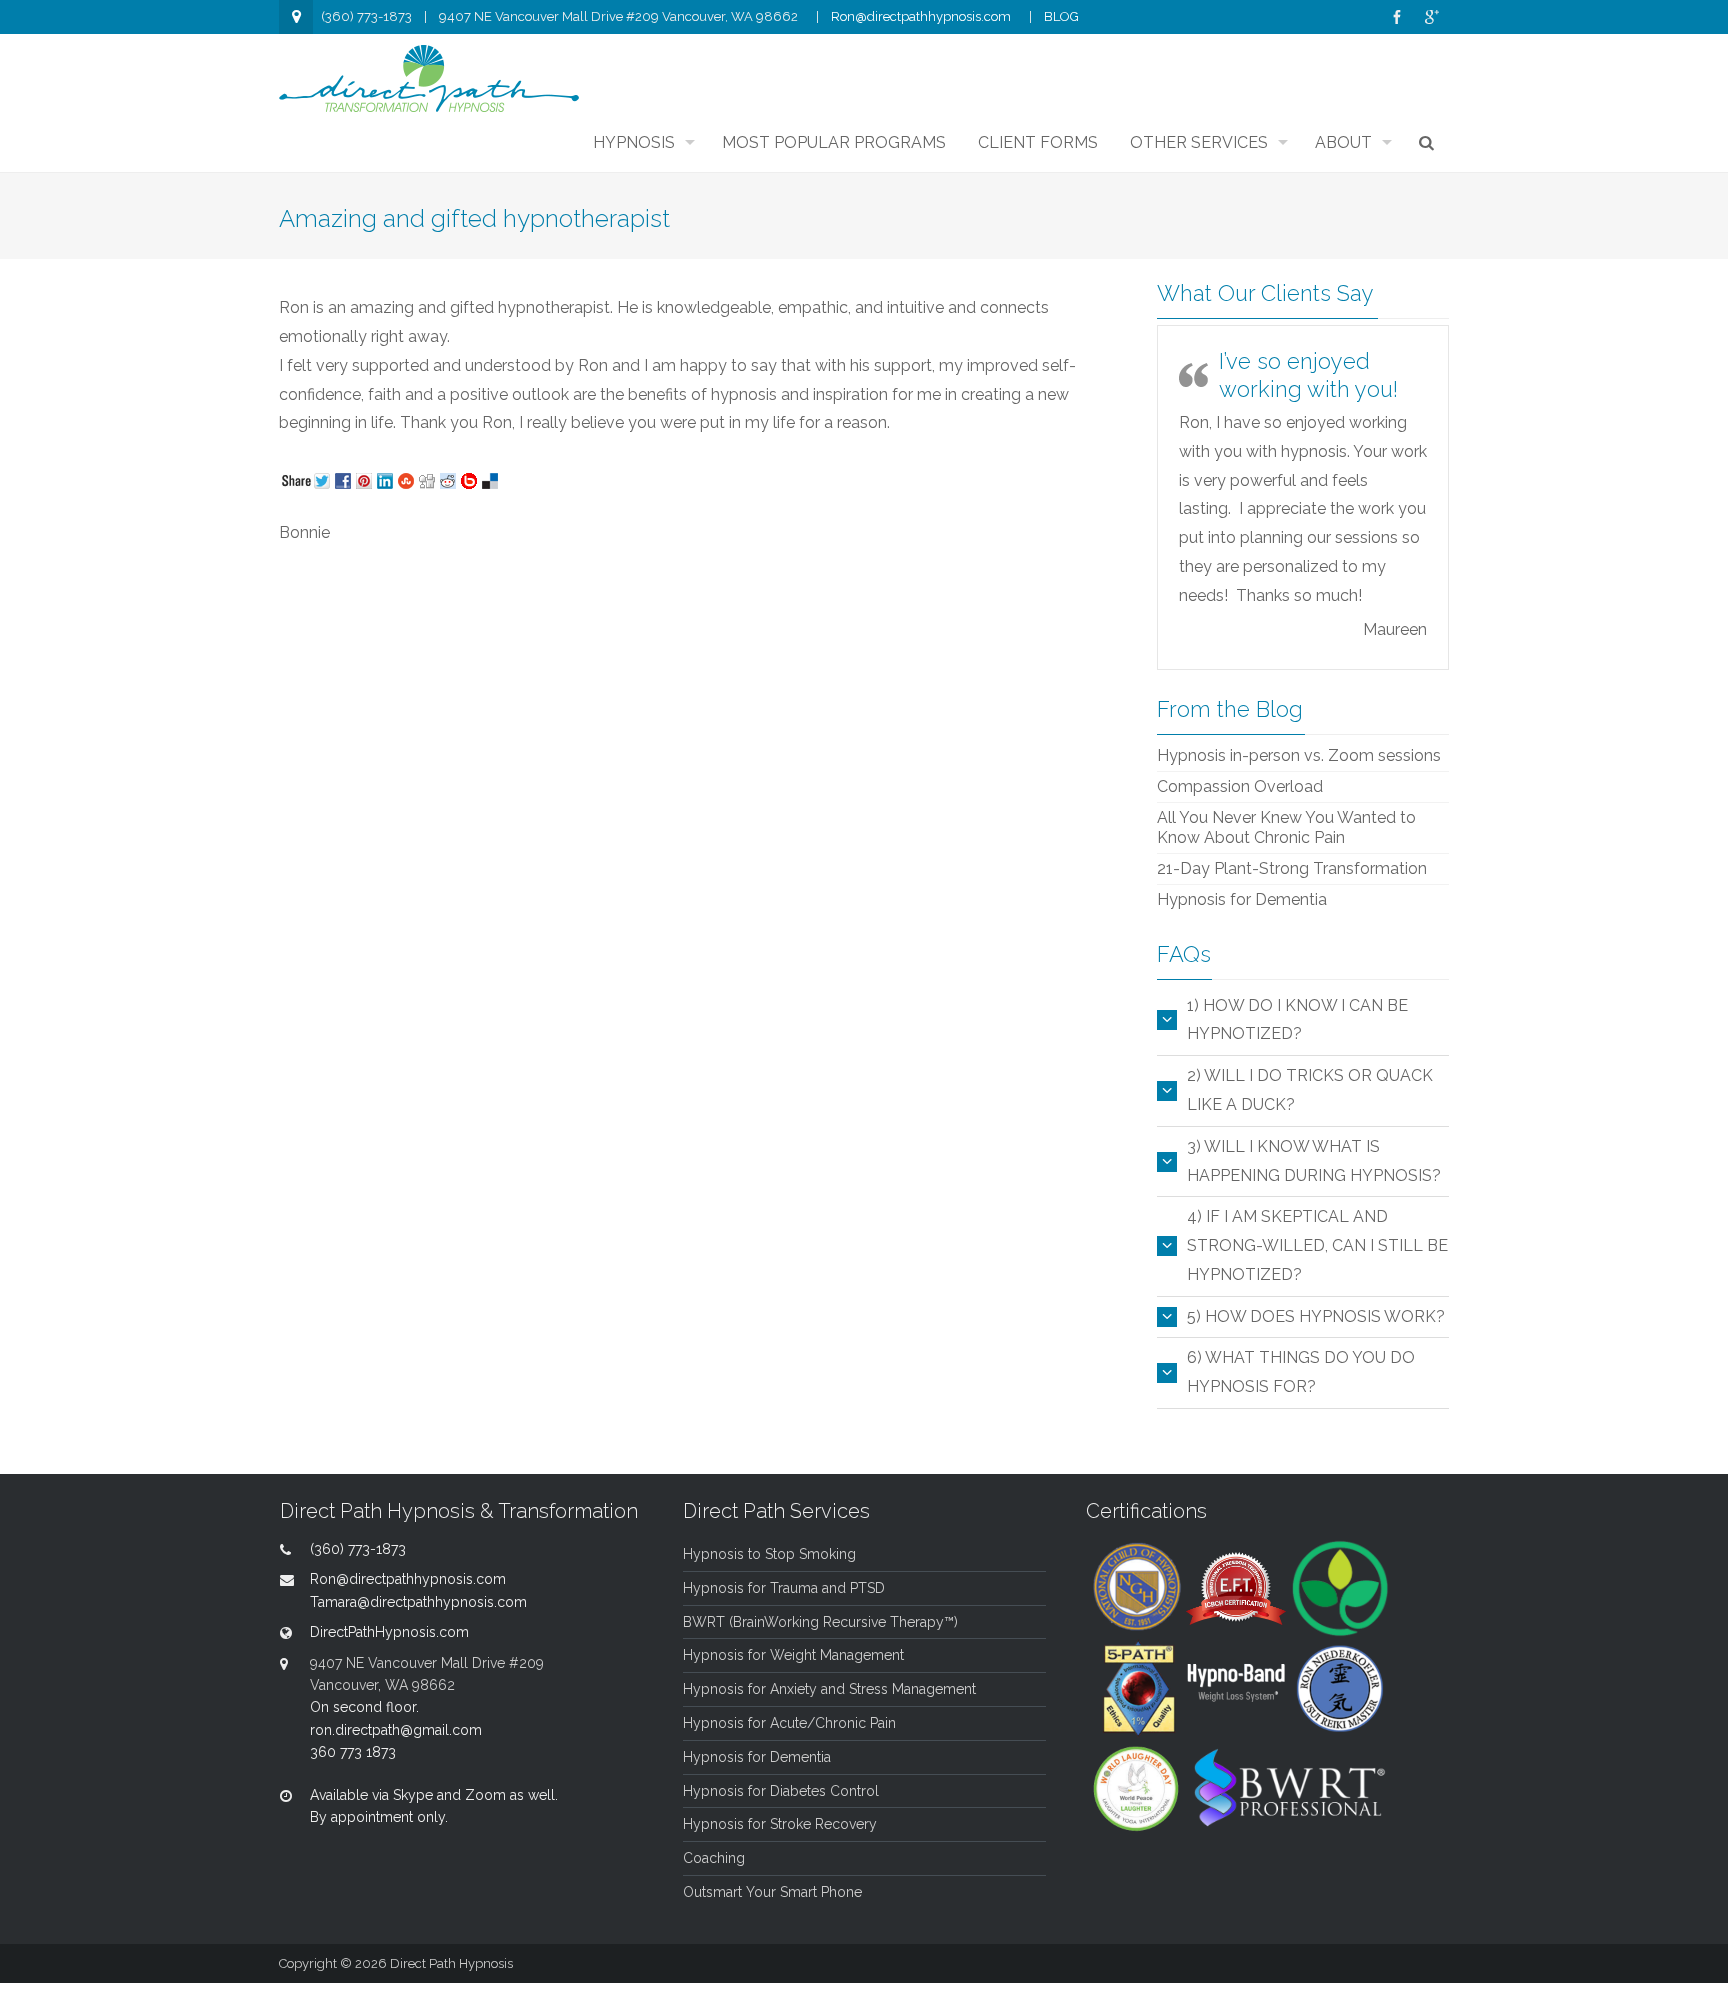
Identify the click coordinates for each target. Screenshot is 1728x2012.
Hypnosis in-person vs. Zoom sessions (1299, 755)
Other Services (1199, 142)
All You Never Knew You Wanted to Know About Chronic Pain (1286, 827)
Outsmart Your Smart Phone (772, 1892)
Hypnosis (634, 142)
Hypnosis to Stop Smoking (769, 1554)
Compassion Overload (1240, 786)
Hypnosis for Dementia (1242, 899)
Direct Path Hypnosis (451, 1963)
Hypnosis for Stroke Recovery (780, 1824)
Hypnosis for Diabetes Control (781, 1791)
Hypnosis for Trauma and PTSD (784, 1588)
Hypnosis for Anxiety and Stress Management (829, 1689)
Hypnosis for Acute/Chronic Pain (789, 1723)
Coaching (714, 1858)
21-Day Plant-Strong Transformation (1292, 868)
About (1343, 142)
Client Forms (1038, 142)
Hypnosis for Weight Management (793, 1655)
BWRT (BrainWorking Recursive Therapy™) (820, 1622)
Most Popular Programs (834, 142)
